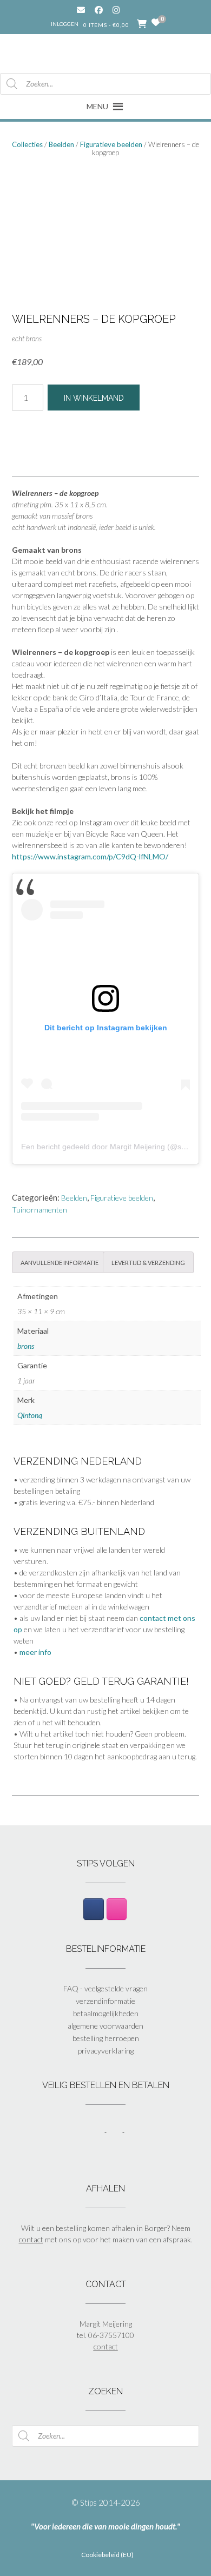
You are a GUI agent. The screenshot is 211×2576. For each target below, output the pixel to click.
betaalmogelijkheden (106, 2013)
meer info (35, 1652)
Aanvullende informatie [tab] (60, 1262)
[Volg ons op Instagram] (124, 10)
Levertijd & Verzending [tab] (148, 1262)
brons (26, 1346)
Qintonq (30, 1415)
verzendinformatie (105, 2001)
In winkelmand (94, 398)
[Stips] (106, 53)
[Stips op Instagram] (117, 1909)
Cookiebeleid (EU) (107, 2555)
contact (31, 2239)
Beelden (61, 144)
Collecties (27, 144)
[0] (156, 23)
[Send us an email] (81, 10)
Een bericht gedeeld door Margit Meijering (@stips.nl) (113, 1147)
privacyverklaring (106, 2051)
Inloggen (65, 24)
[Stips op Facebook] (93, 1909)
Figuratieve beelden (111, 144)
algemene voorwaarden (105, 2026)
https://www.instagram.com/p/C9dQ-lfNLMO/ (90, 856)
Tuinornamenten (39, 1210)
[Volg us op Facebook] (99, 10)
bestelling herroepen (106, 2038)
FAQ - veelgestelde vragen (105, 1988)
